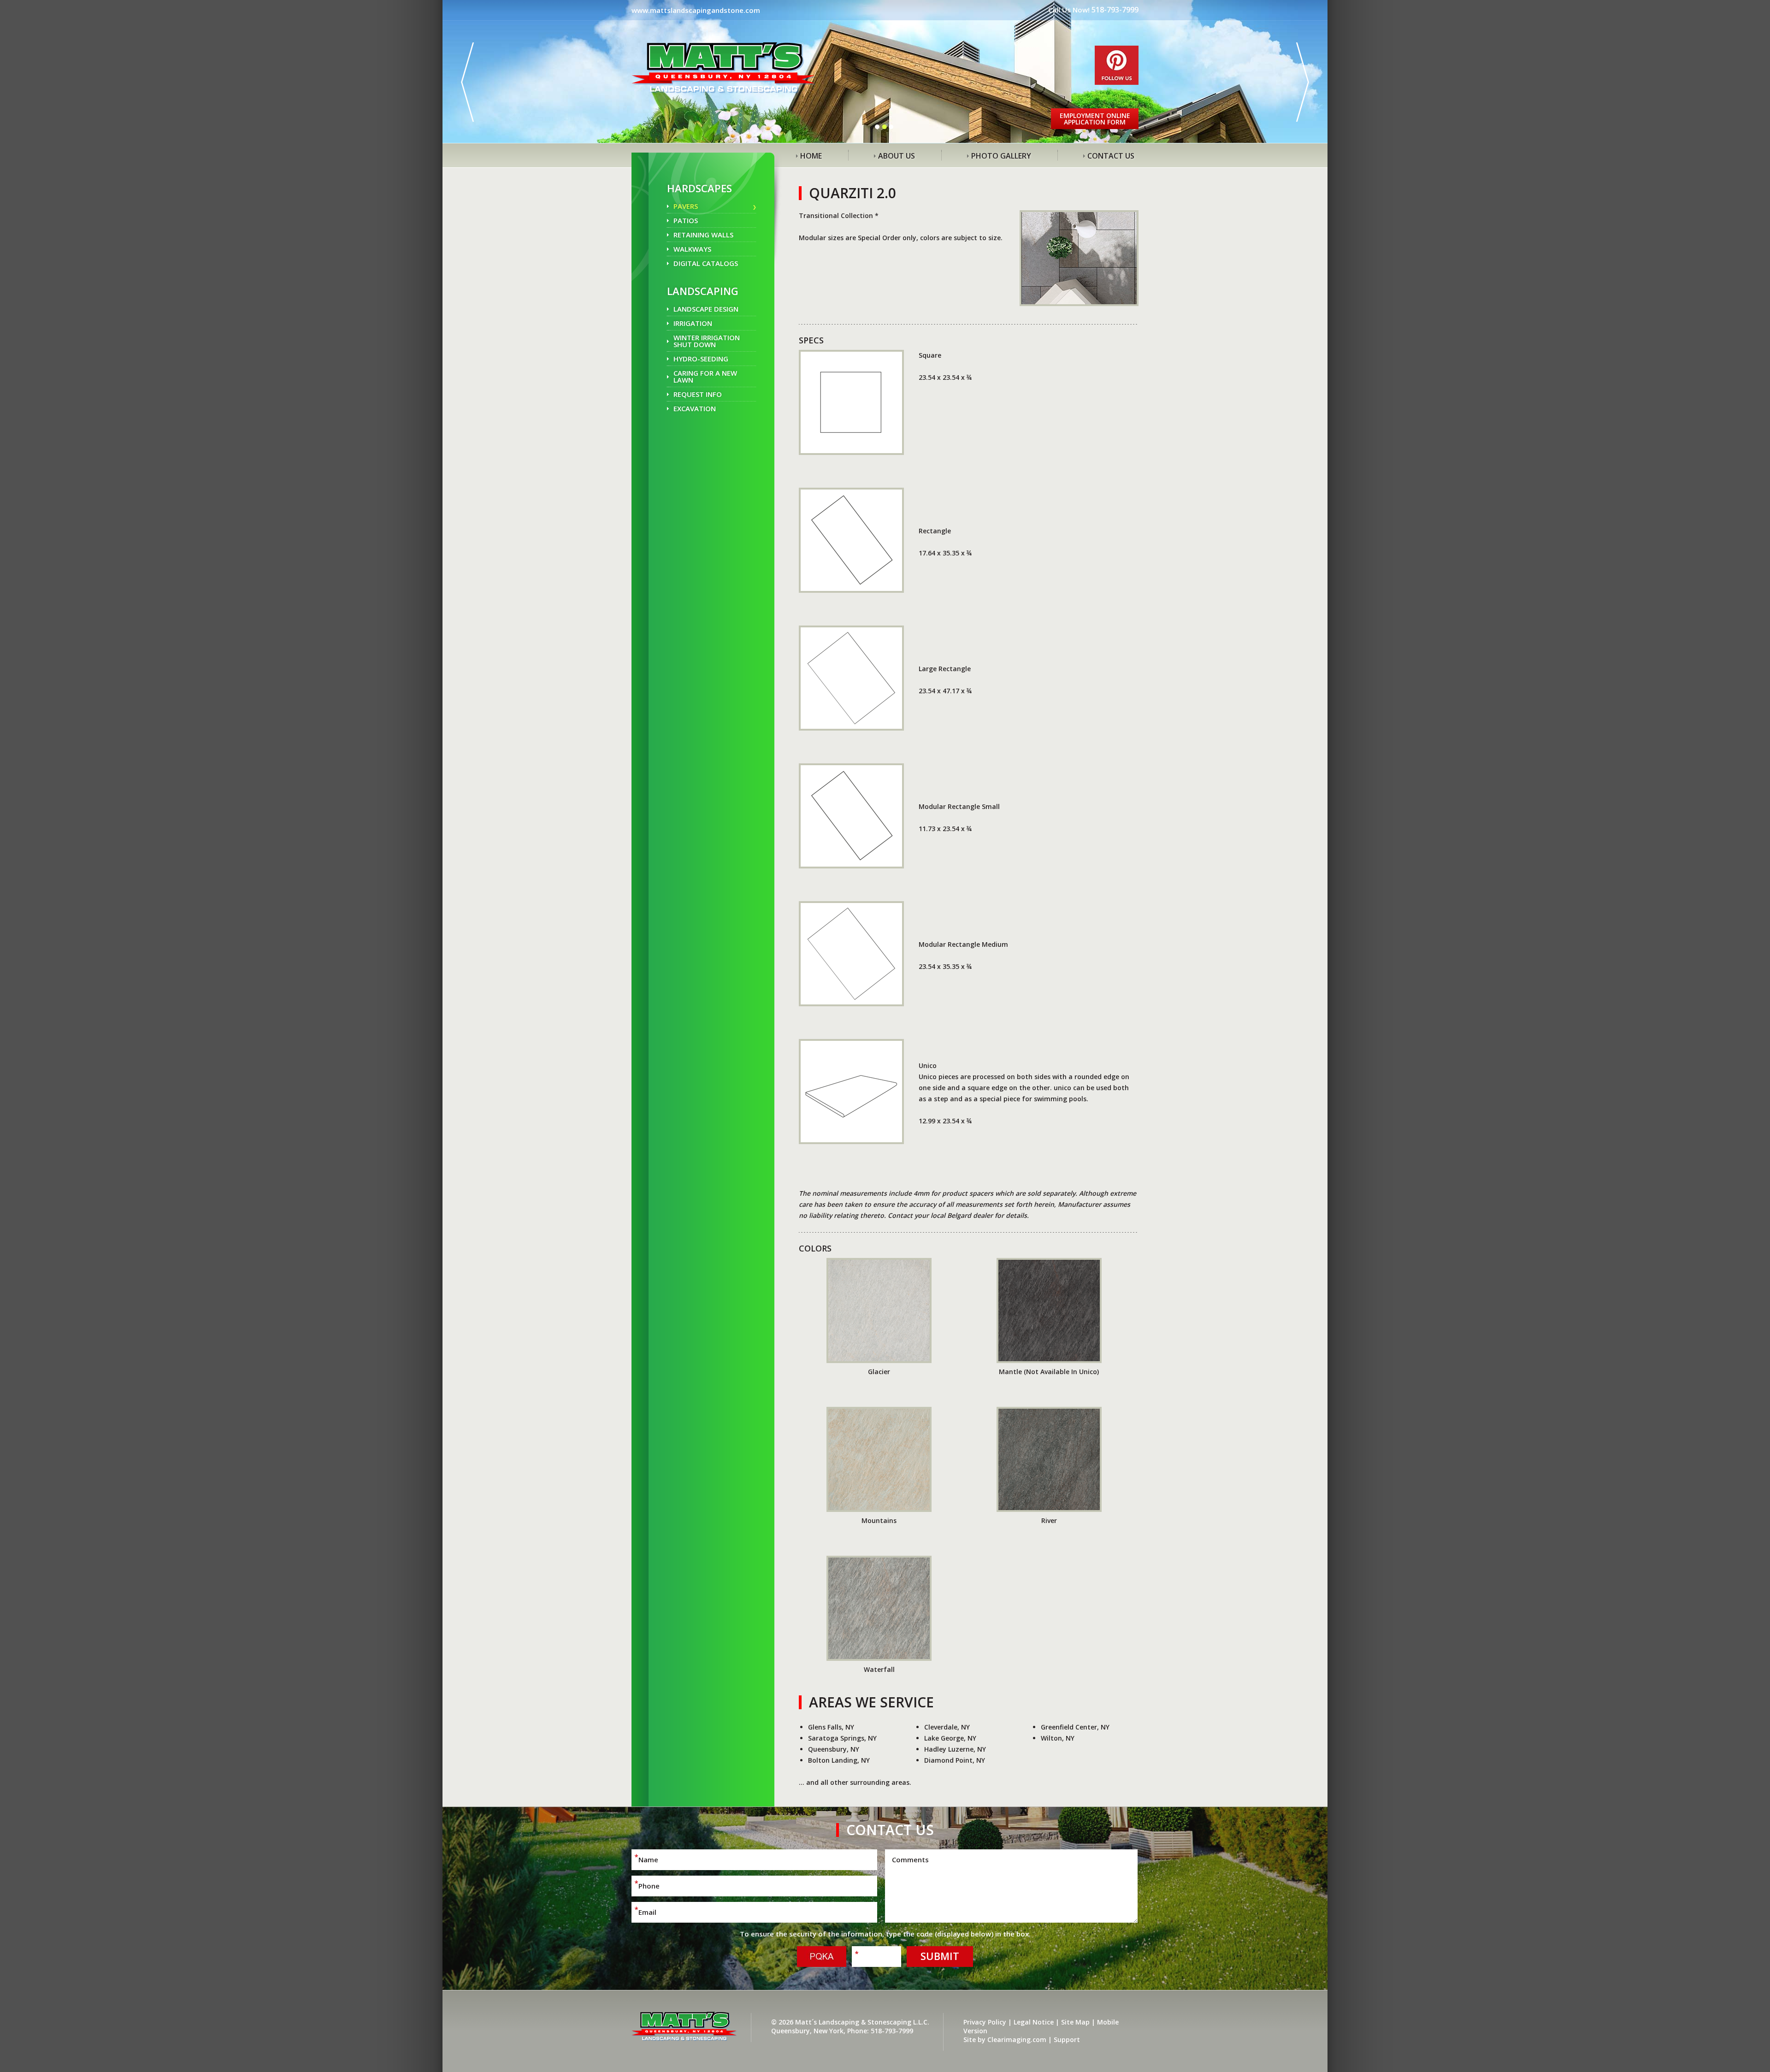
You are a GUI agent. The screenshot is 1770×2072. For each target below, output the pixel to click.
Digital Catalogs (706, 263)
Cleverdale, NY (947, 1727)
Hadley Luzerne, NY (955, 1749)
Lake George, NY (950, 1738)
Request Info (698, 394)
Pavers (686, 206)
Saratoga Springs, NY (842, 1738)
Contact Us (1111, 156)
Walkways (692, 249)
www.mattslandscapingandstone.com (696, 10)
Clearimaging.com (1017, 2040)
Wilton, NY (1058, 1738)
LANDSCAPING (703, 291)
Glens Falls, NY (831, 1727)
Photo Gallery (1001, 156)
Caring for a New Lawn (705, 376)
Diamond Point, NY (955, 1760)
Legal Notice (1034, 2022)
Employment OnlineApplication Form (1095, 119)
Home (811, 156)
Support (1067, 2040)
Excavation (695, 408)
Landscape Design (706, 309)
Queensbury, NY (834, 1749)
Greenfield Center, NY (1075, 1727)
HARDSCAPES (699, 188)
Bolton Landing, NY (839, 1760)
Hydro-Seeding (701, 359)
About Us (897, 156)
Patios (686, 220)
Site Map (1075, 2022)
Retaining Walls (703, 235)
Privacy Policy (985, 2022)
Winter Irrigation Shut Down (707, 341)
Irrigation (693, 323)
